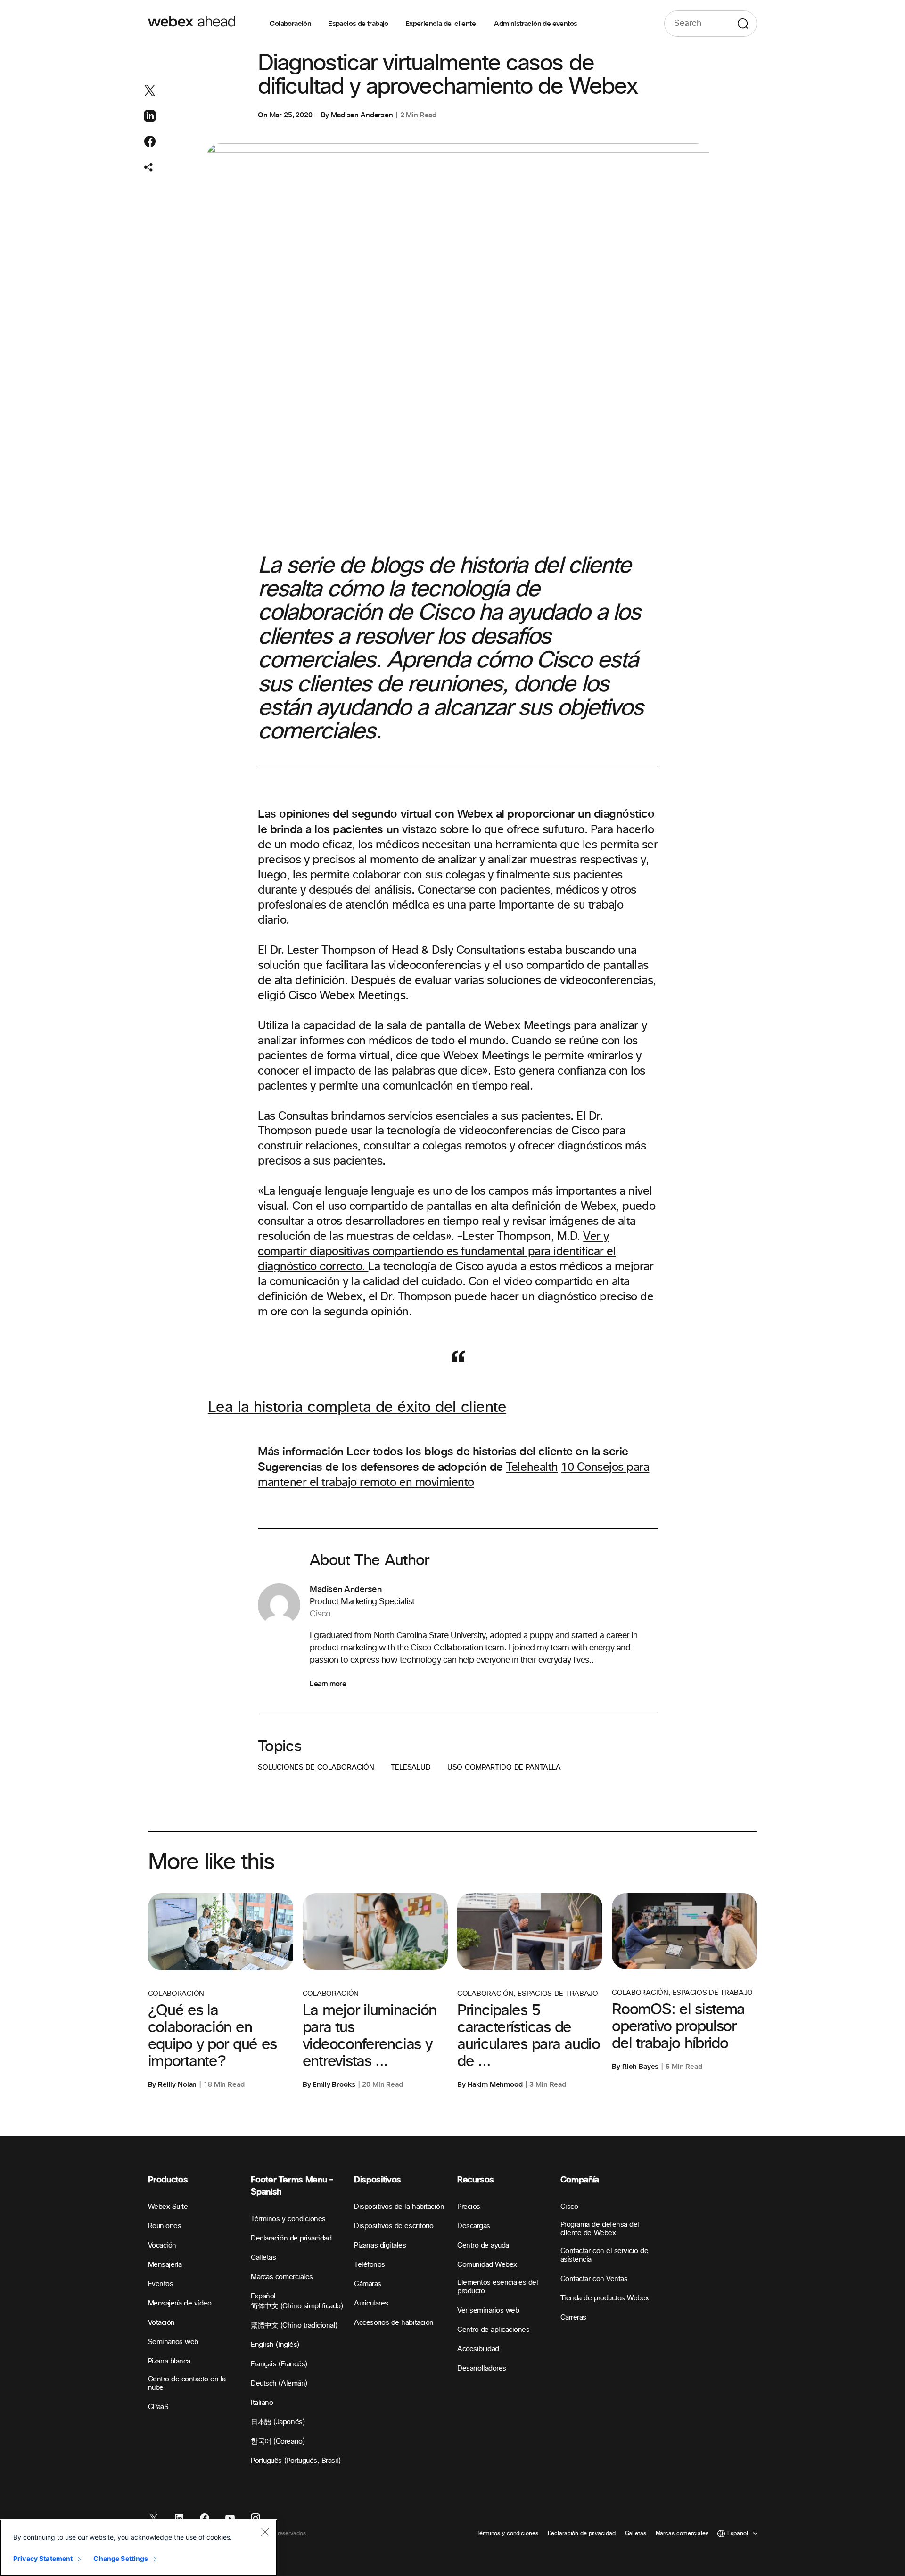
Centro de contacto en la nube (187, 2383)
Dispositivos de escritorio (394, 2226)
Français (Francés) (279, 2364)
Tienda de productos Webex (605, 2298)
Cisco (569, 2207)
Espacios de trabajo (358, 24)
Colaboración (290, 24)
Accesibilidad (478, 2349)
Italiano (262, 2403)
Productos (168, 2180)
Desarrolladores (482, 2368)
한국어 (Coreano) (278, 2441)
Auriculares (371, 2303)
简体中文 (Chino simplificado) (297, 2306)
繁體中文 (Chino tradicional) (294, 2326)
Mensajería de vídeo (180, 2303)
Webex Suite (168, 2207)
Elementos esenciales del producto (498, 2287)
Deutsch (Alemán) (279, 2383)
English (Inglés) (275, 2345)
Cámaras (368, 2284)
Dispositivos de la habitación (399, 2207)
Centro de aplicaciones (493, 2330)
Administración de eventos (535, 24)
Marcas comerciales (282, 2277)
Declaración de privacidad (291, 2238)
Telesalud (411, 1768)
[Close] (265, 2532)
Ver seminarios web (488, 2310)
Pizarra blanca (169, 2361)
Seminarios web (173, 2342)
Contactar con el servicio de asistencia (605, 2255)
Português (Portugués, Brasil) (296, 2461)
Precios (469, 2207)
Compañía (580, 2180)
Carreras (573, 2318)
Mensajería (165, 2265)
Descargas (474, 2226)
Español (263, 2296)
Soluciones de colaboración (316, 1768)
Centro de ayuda (483, 2245)
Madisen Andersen (362, 115)
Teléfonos (370, 2265)
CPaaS (158, 2407)
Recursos (476, 2180)
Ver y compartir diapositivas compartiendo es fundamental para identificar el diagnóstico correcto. (437, 1252)
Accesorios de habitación (394, 2323)
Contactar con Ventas (594, 2279)
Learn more (328, 1684)
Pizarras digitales (380, 2245)
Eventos (161, 2284)
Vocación (162, 2245)
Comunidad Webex (487, 2265)
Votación (161, 2323)
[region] (139, 2548)
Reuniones (165, 2226)
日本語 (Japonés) (278, 2422)
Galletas (263, 2258)
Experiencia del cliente (441, 24)
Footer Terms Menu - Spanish (292, 2186)
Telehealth (532, 1468)
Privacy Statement (43, 2558)
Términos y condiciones (288, 2219)
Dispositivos (378, 2180)
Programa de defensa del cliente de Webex (600, 2229)
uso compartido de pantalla (504, 1768)
